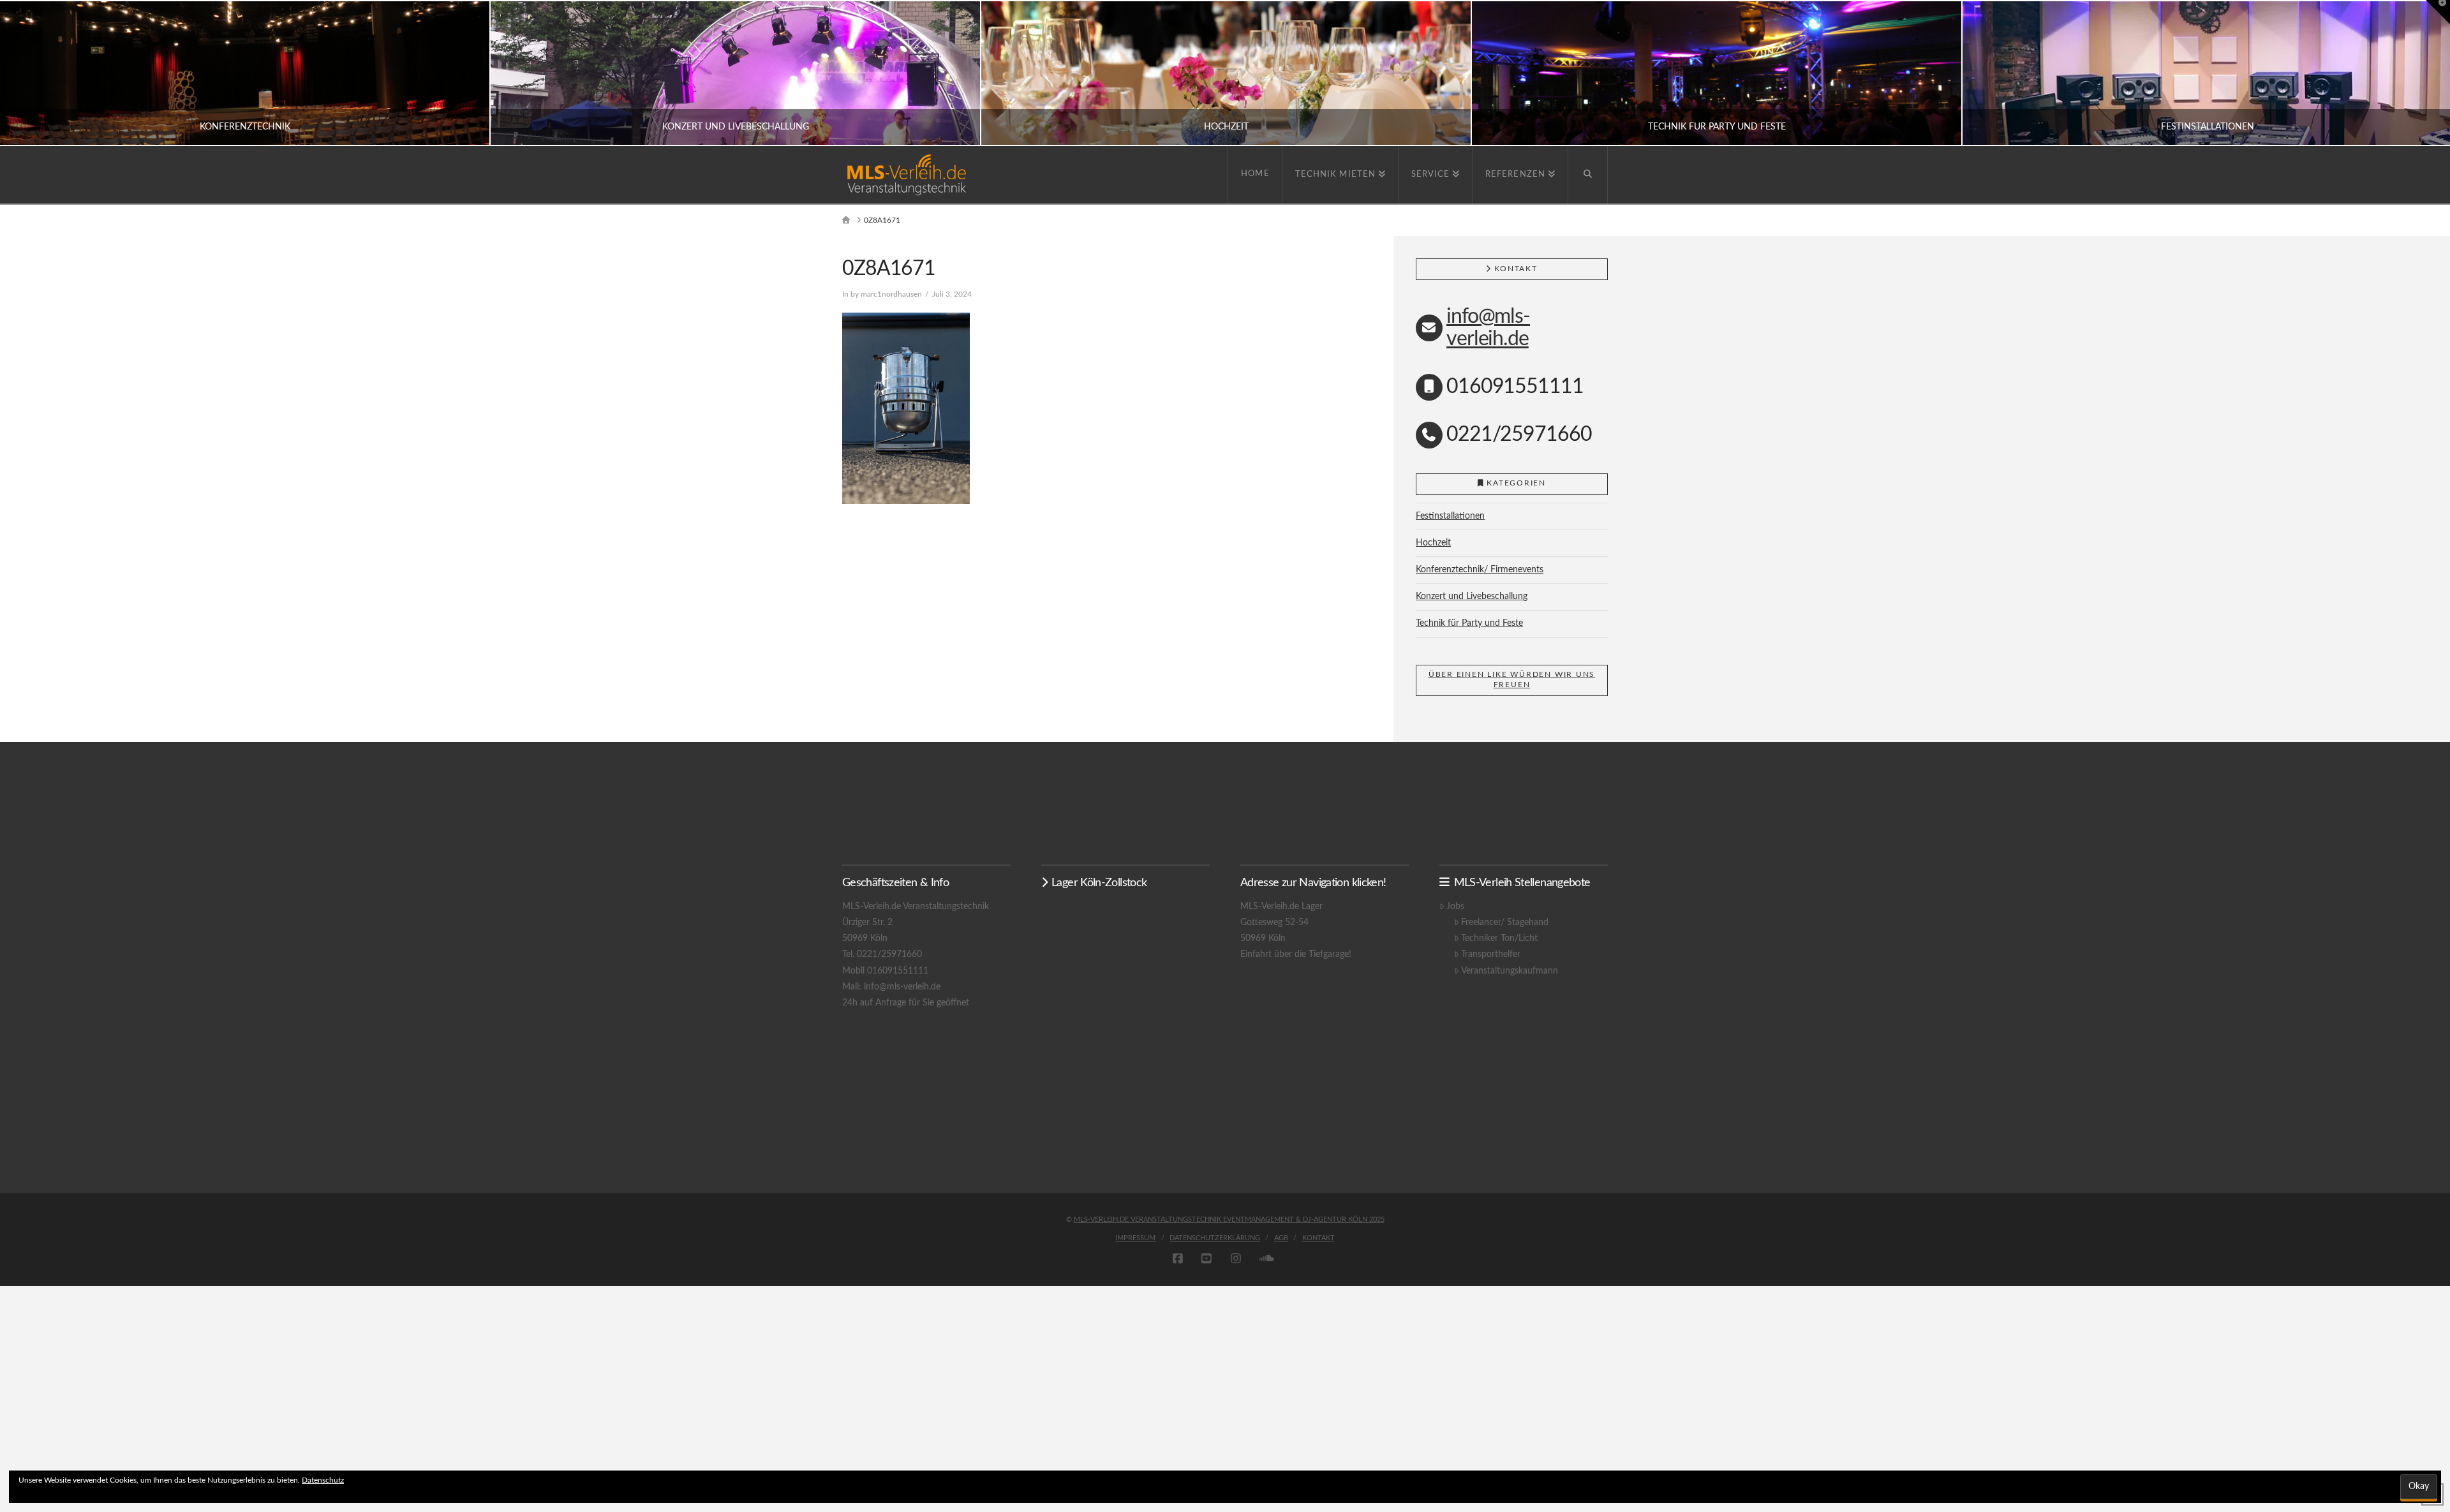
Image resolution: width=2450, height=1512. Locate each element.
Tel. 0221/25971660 (882, 954)
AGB (1281, 1238)
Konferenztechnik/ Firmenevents (1480, 570)
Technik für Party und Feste (1469, 623)
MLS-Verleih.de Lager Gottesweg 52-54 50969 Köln (1281, 923)
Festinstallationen (1450, 516)
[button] (2438, 12)
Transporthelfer (1491, 954)
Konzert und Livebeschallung (1472, 597)
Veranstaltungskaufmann (1510, 971)
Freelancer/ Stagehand (1505, 923)
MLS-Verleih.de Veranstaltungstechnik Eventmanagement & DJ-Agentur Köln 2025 (1229, 1219)
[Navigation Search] (1588, 175)
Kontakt (1318, 1238)
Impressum (1135, 1238)
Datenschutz (323, 1480)
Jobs (1455, 907)
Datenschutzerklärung (1215, 1238)
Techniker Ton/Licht (1499, 938)
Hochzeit (1433, 543)
